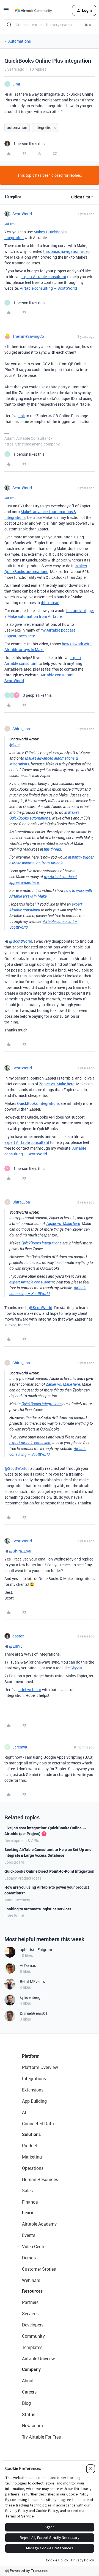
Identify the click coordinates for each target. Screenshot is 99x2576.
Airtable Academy (39, 2224)
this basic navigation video (66, 251)
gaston (18, 1636)
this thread (50, 603)
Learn (28, 2213)
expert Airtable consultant (44, 277)
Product (30, 2146)
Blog (26, 2403)
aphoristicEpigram (36, 1950)
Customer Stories (39, 2269)
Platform (31, 2056)
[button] (6, 11)
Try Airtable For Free (41, 2437)
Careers (29, 2392)
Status (29, 2414)
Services (30, 2314)
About (28, 2381)
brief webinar (30, 1690)
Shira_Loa (21, 729)
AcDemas (28, 1965)
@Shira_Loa (20, 1551)
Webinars (31, 2280)
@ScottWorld (21, 941)
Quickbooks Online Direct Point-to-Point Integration (49, 1871)
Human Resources (40, 2179)
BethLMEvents (32, 1981)
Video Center (34, 2246)
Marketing (32, 2157)
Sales (27, 2191)
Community (33, 2336)
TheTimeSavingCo (28, 336)
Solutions (31, 2134)
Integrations (45, 127)
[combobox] (50, 25)
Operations (33, 2168)
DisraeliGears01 (34, 2013)
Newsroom (32, 2426)
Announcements (18, 1900)
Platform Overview (40, 2067)
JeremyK (20, 1747)
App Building (34, 2101)
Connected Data (38, 2124)
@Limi (10, 224)
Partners (30, 2302)
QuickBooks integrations (38, 1103)
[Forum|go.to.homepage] (33, 10)
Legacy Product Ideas (23, 1878)
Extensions (33, 2090)
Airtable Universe (38, 2359)
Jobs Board (14, 1862)
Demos (29, 2258)
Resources (32, 2291)
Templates (32, 2347)
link (22, 416)
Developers (33, 2325)
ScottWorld (22, 214)
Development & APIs (22, 1840)
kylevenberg (30, 1997)
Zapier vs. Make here (57, 1084)
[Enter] (9, 25)
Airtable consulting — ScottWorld (48, 288)
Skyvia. (77, 1668)
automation (17, 127)
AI (24, 2112)
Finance (30, 2202)
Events (29, 2235)
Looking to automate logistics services (38, 1909)
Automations (20, 41)
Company (31, 2369)
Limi (16, 84)
